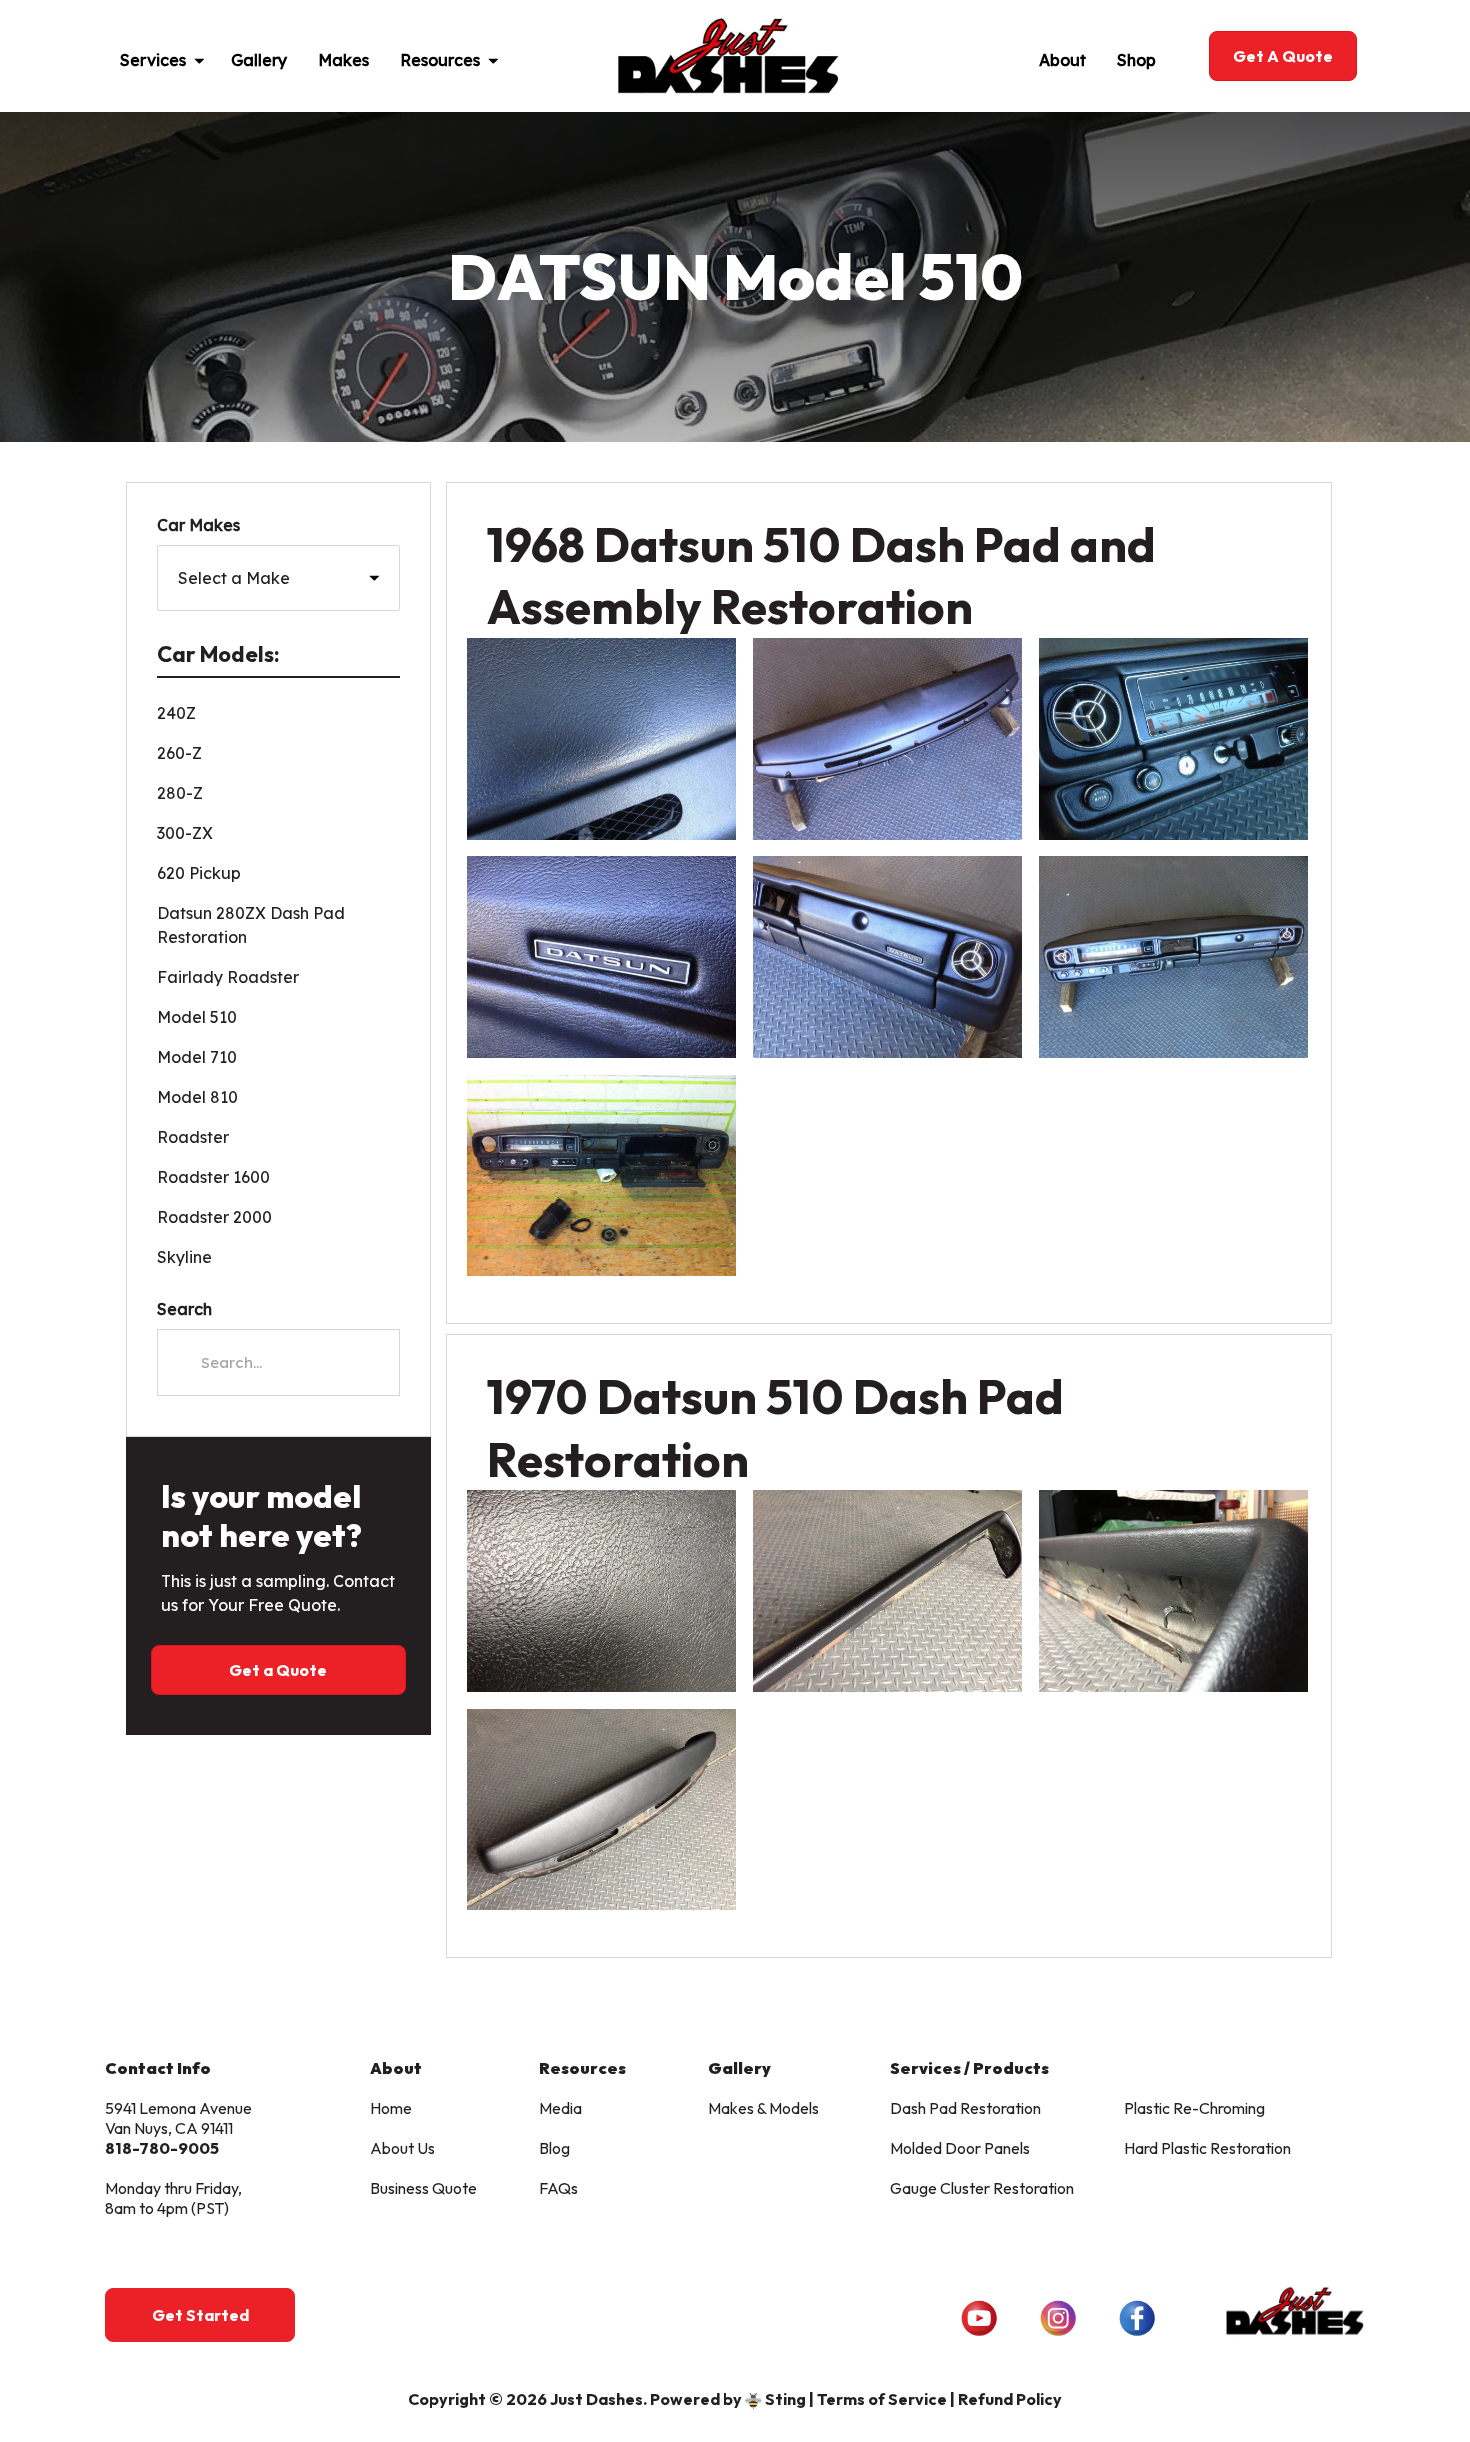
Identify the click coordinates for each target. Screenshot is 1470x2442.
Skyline (184, 1257)
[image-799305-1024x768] (1173, 957)
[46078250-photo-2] (1173, 1591)
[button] (208, 56)
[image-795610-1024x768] (601, 739)
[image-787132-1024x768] (1173, 739)
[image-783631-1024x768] (601, 957)
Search (184, 1309)
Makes (343, 60)
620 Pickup (199, 873)
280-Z (180, 793)
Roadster (193, 1137)
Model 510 (197, 1017)
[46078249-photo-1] (601, 1810)
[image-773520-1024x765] (601, 1175)
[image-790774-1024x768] (887, 739)
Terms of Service (882, 2399)
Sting (785, 2399)
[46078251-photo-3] (887, 1591)
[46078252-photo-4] (601, 1591)
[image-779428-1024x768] (887, 957)
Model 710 (197, 1057)
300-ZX (185, 833)
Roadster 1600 (213, 1177)
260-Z (179, 753)
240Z (176, 713)
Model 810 (197, 1097)
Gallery (259, 60)
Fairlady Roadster (228, 977)
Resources (440, 60)
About (1062, 60)
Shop (1136, 60)
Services (153, 60)
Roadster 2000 (214, 1217)
